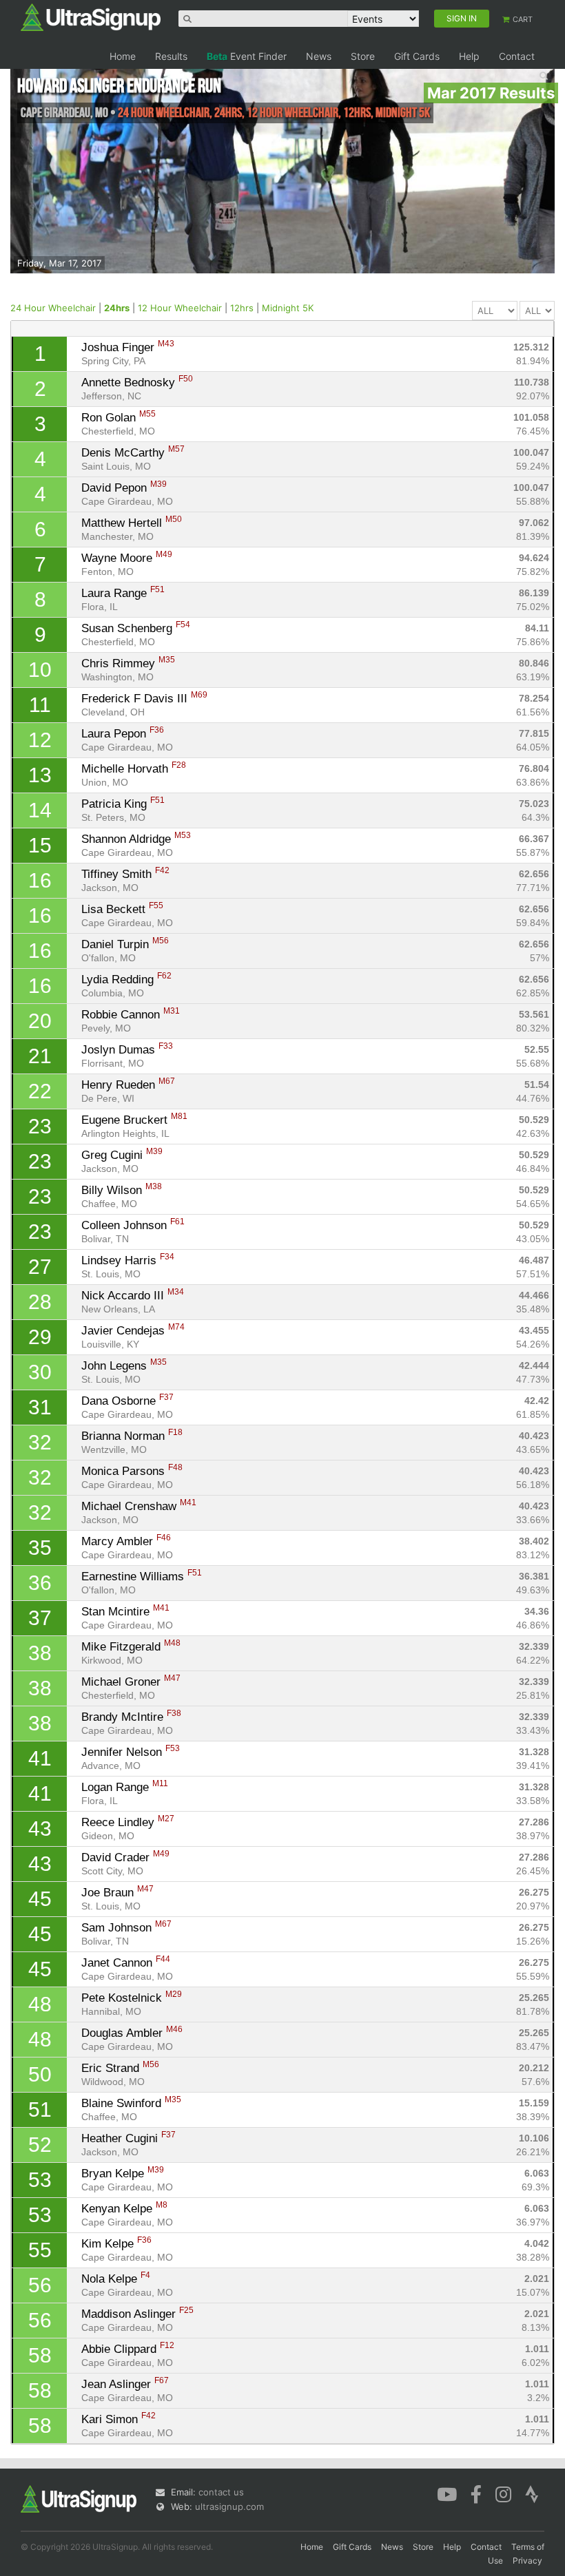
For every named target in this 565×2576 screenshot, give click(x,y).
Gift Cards (417, 56)
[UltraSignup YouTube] (447, 2493)
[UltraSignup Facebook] (476, 2493)
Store (363, 56)
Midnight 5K (288, 308)
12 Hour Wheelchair (180, 308)
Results (171, 56)
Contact (517, 56)
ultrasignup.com (229, 2506)
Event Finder (247, 56)
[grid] (283, 1390)
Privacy (527, 2561)
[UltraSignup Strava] (532, 2493)
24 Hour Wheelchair (53, 308)
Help (469, 56)
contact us (221, 2492)
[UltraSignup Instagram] (503, 2493)
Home (123, 56)
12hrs (242, 308)
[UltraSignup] (91, 17)
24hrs (117, 308)
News (319, 56)
